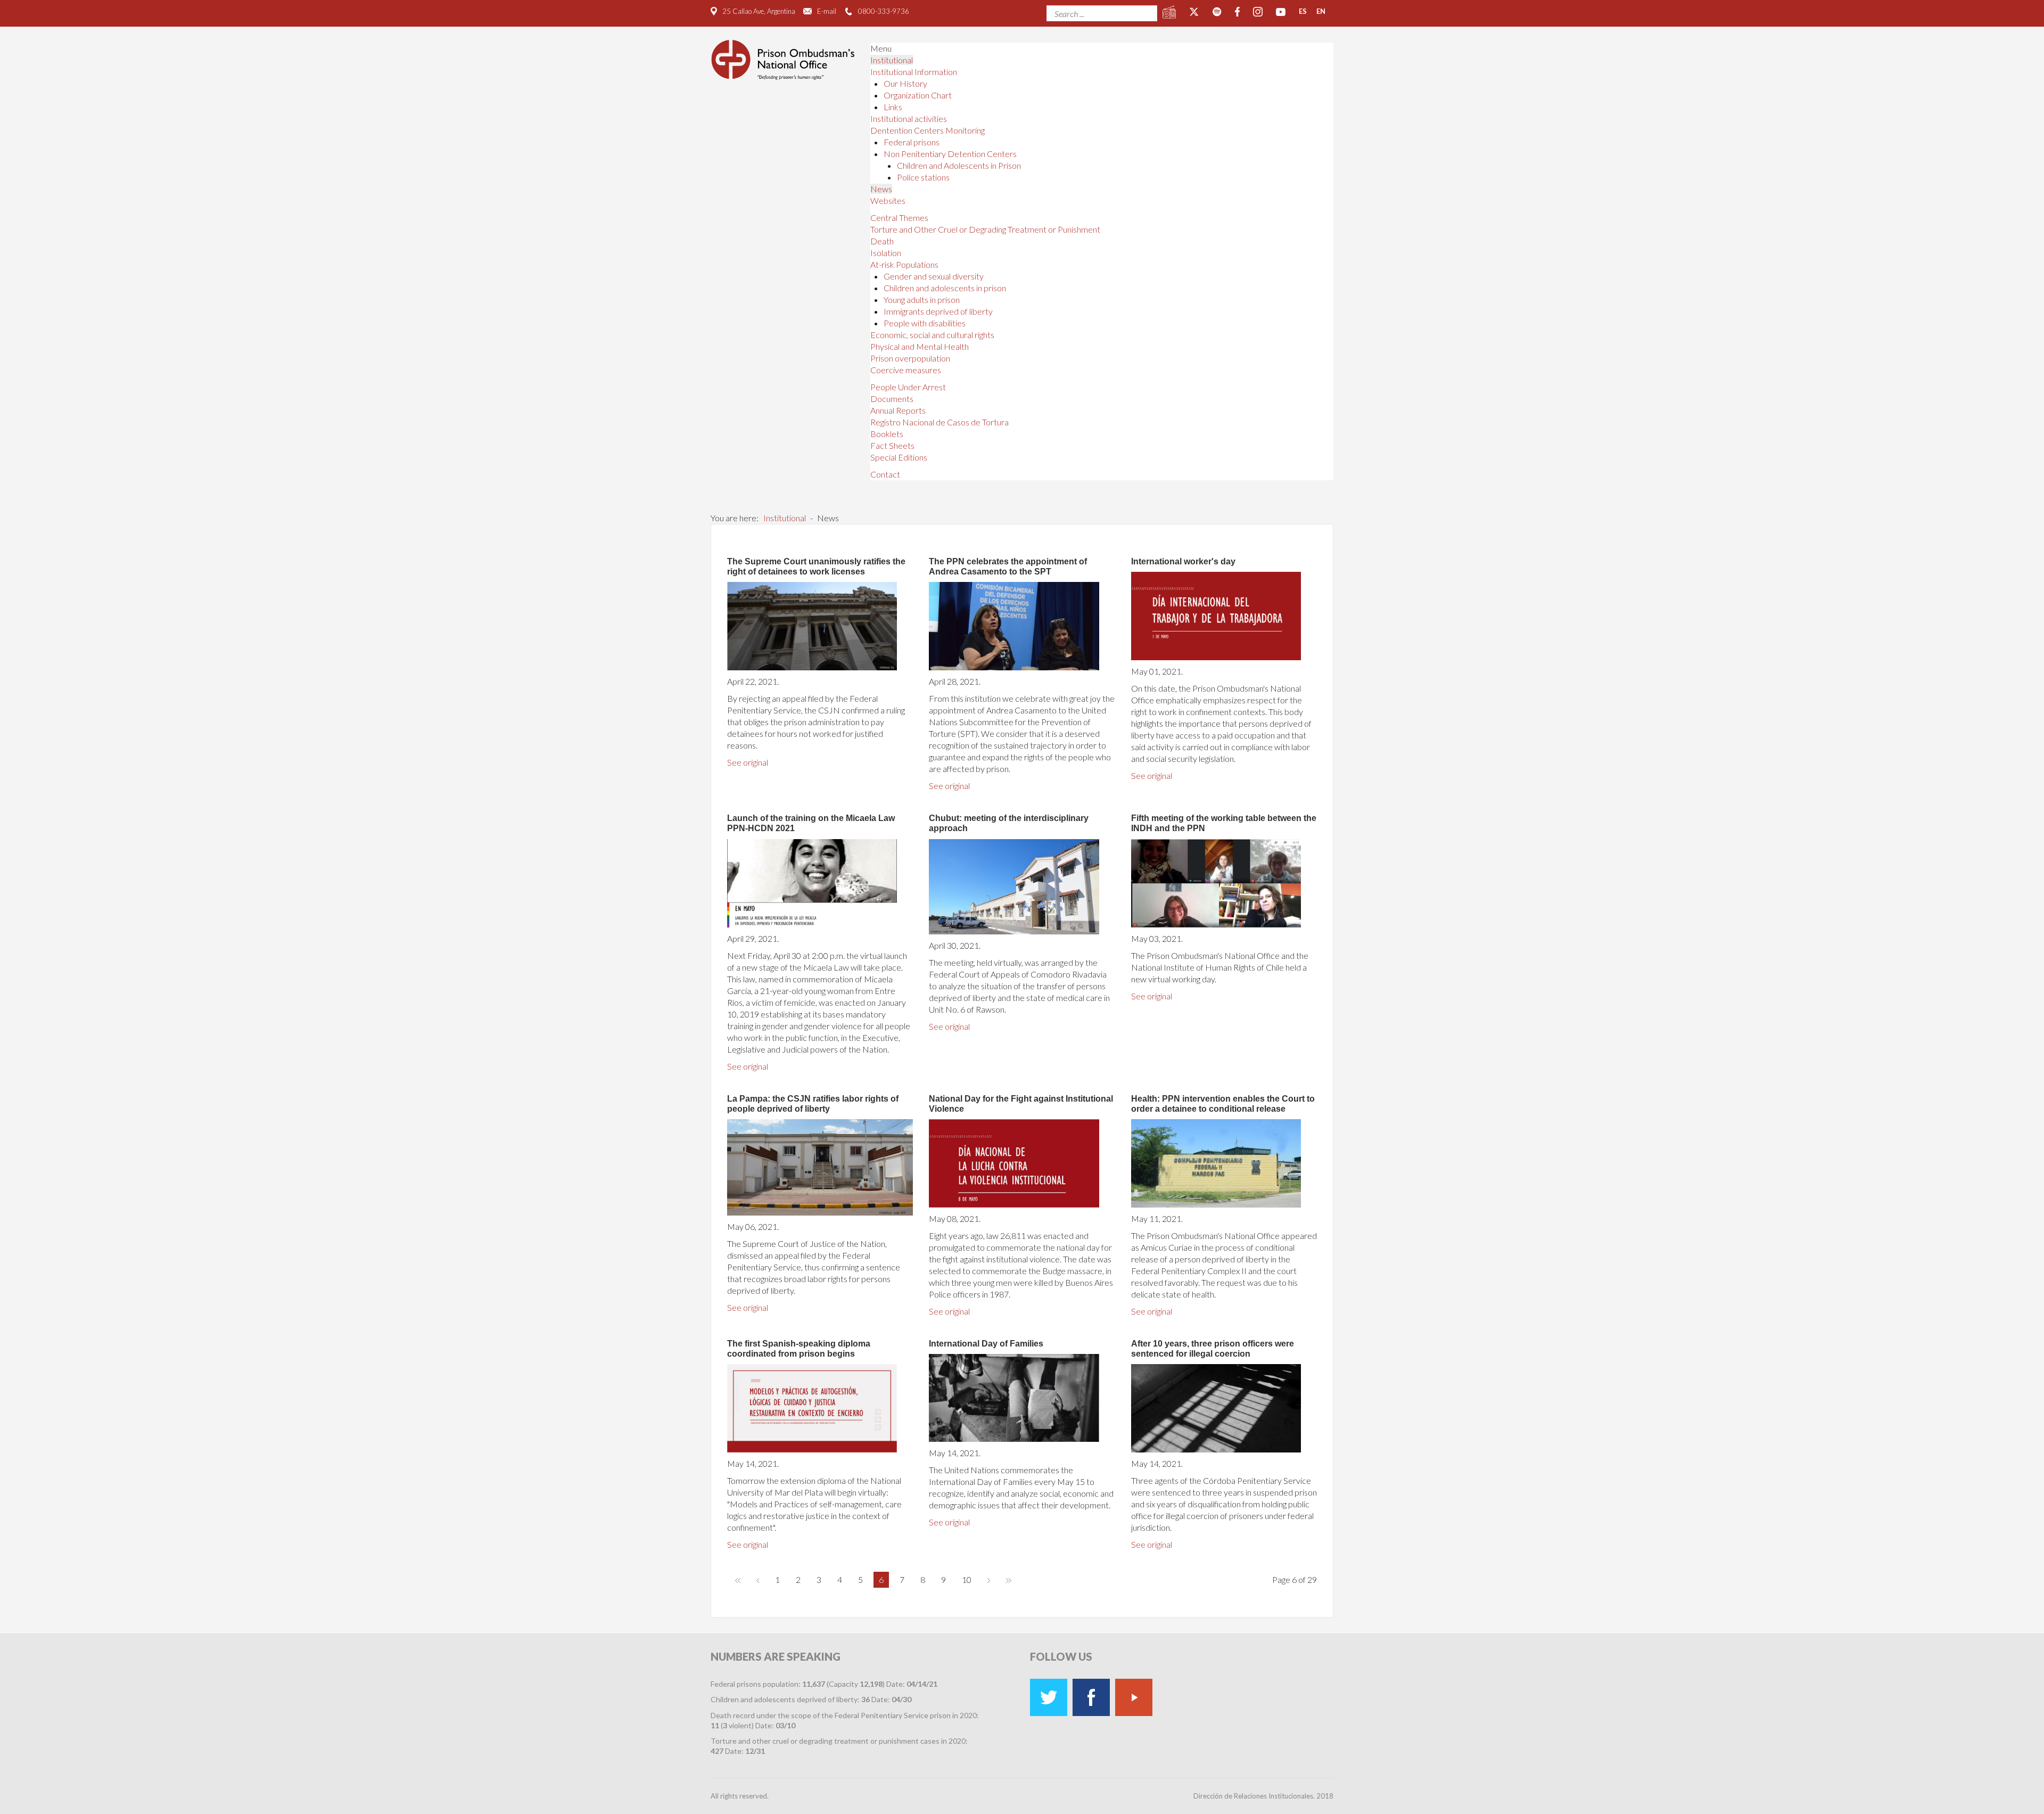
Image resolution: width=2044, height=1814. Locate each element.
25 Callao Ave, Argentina (759, 11)
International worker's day (1183, 561)
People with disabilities (925, 323)
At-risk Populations (904, 264)
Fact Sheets (892, 445)
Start (738, 1580)
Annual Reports (898, 410)
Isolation (886, 253)
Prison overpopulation (910, 358)
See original (748, 762)
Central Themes (899, 217)
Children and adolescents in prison (945, 288)
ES (1303, 11)
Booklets (887, 434)
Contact (885, 474)
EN (1321, 11)
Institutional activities (909, 118)
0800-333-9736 (884, 11)
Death (882, 241)
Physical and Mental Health (920, 346)
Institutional (892, 60)
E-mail (827, 11)
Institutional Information (914, 72)
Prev (758, 1580)
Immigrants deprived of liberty (938, 311)
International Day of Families (986, 1344)
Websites (888, 200)
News (881, 189)
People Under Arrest (908, 387)
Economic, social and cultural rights (932, 335)
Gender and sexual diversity (934, 276)
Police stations (923, 177)
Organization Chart (918, 95)
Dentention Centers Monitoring (928, 130)
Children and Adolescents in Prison (959, 165)
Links (893, 107)
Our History (905, 83)
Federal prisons (912, 142)
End (1009, 1580)
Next (989, 1580)
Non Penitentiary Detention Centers (950, 154)
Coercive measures (906, 370)
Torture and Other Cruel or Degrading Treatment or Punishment (985, 229)
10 (967, 1579)
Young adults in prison (922, 299)
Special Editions (899, 457)
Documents (892, 399)
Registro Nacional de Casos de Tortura (939, 422)
